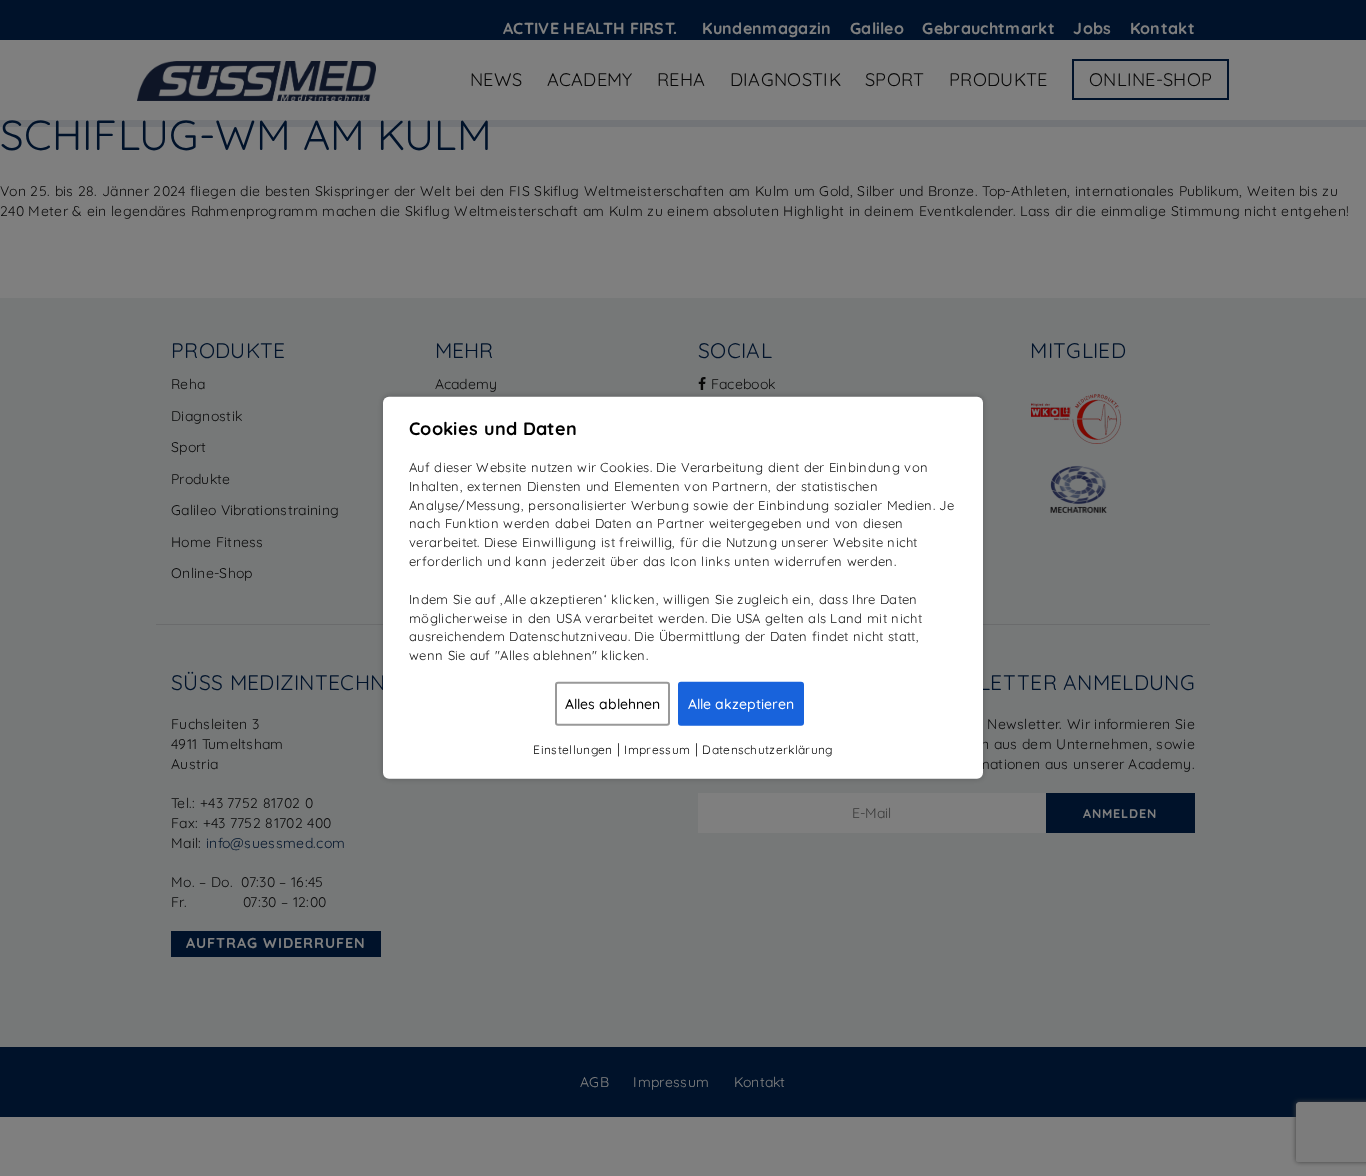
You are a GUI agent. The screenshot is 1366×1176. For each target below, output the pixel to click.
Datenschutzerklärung (767, 749)
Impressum (657, 749)
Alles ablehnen (612, 704)
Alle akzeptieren (741, 704)
